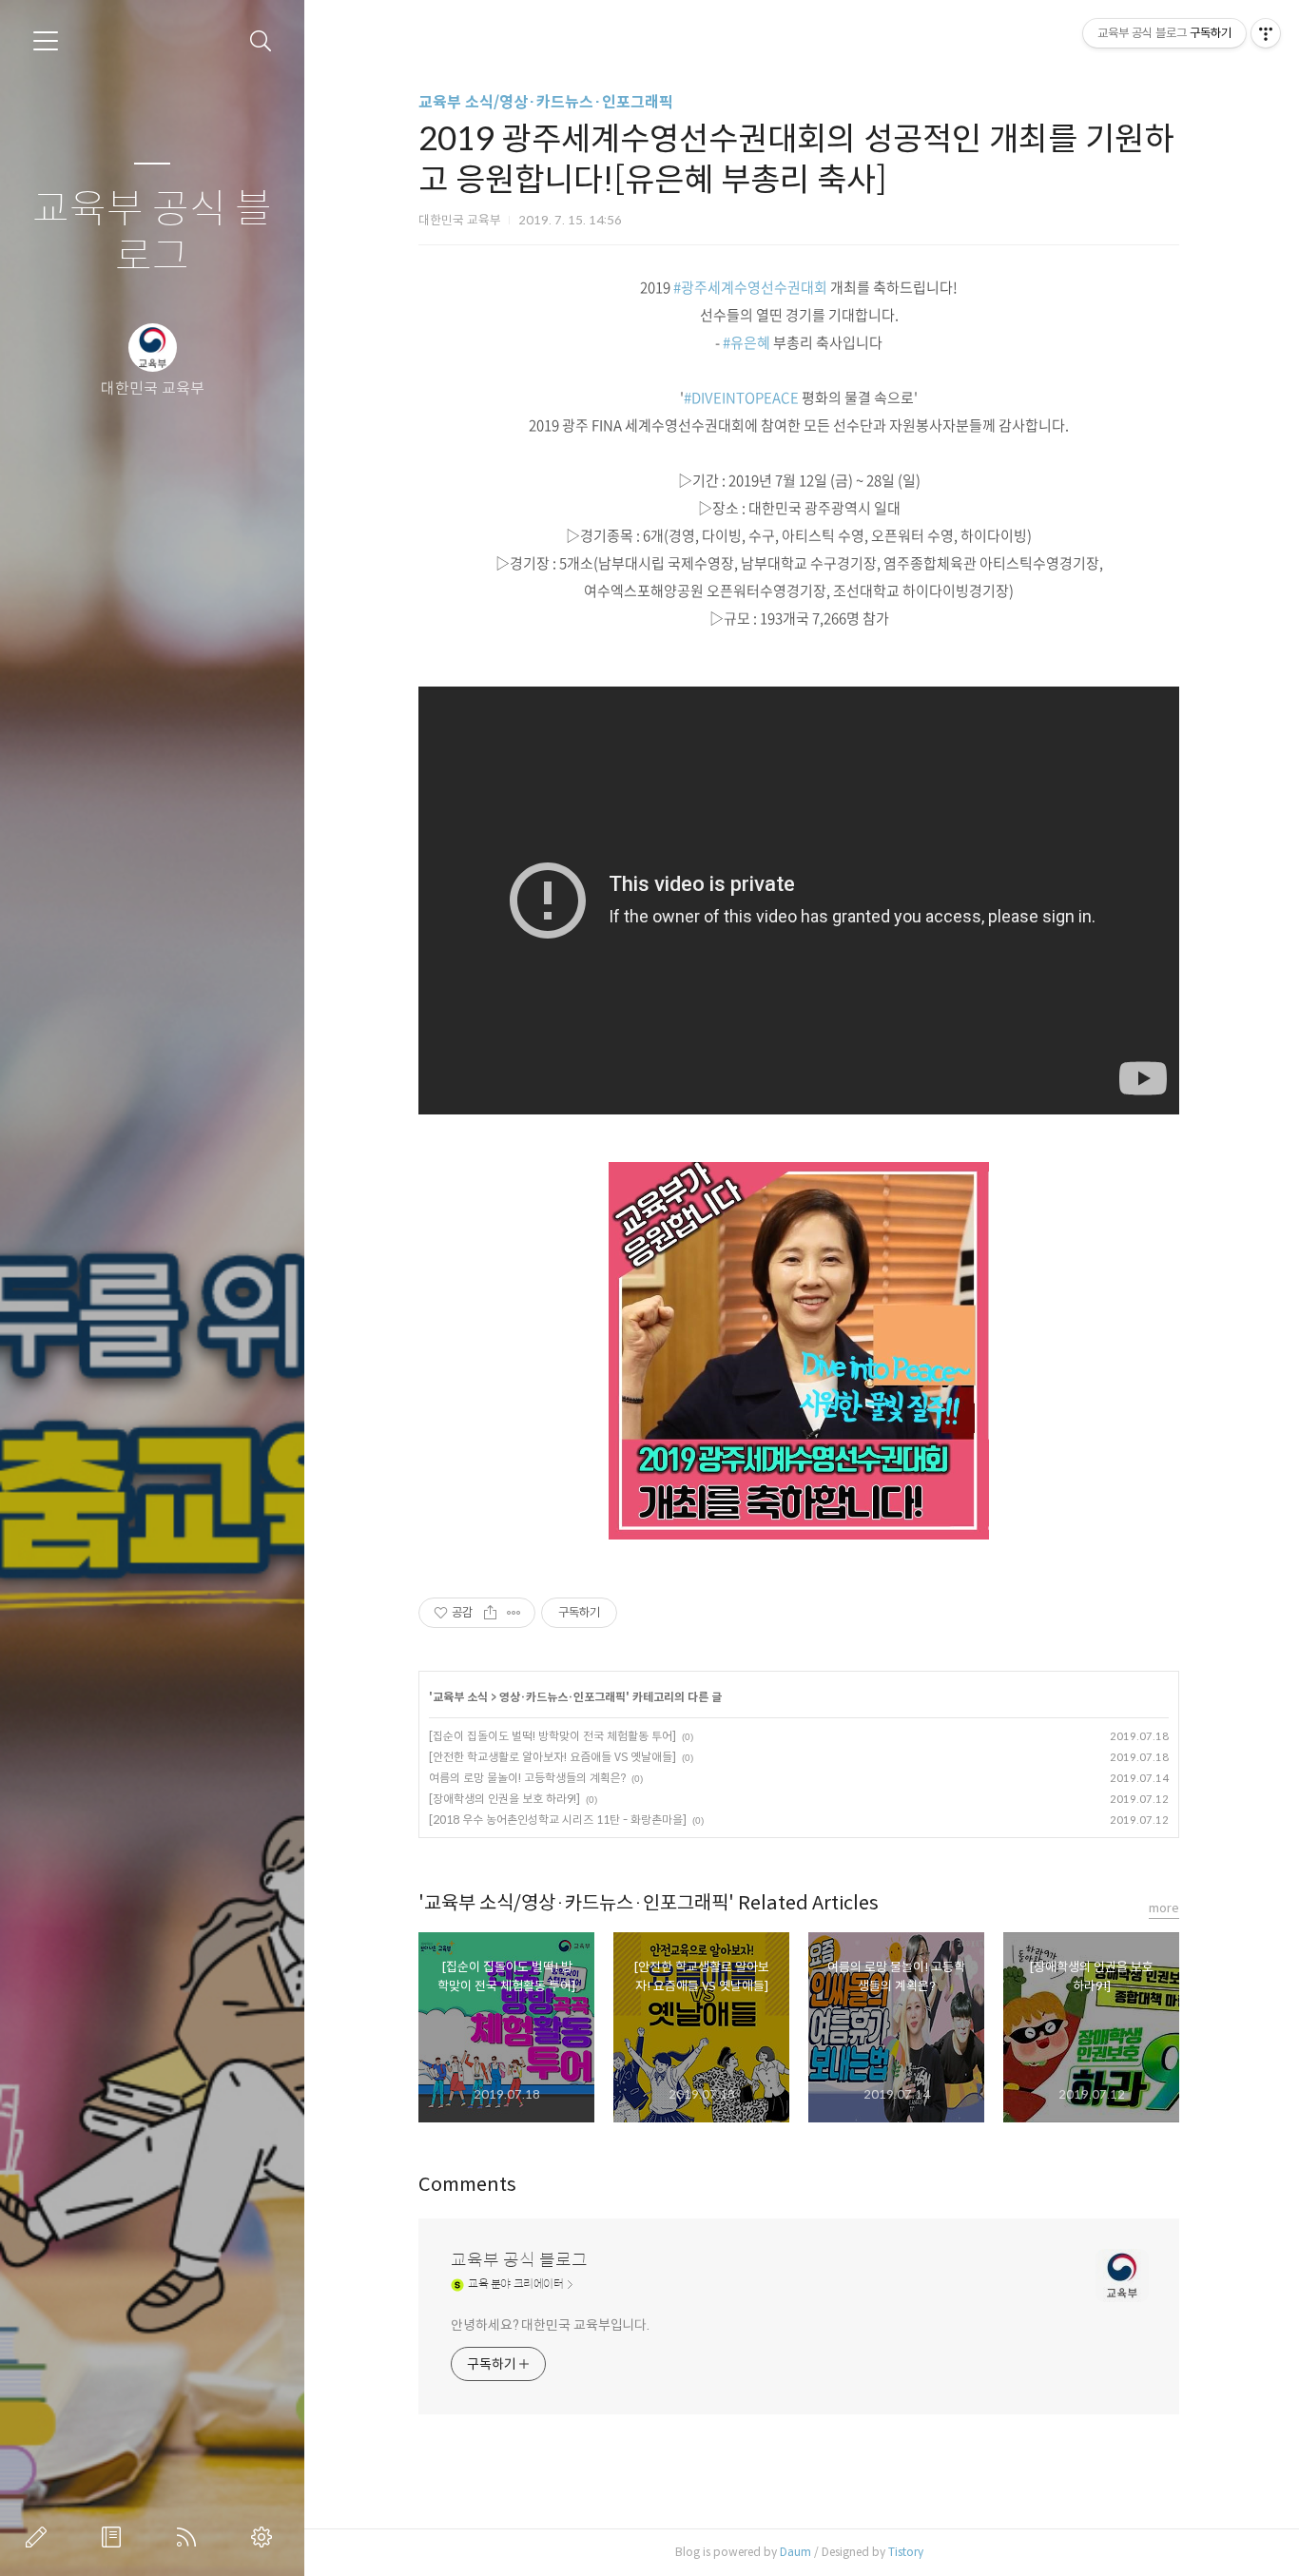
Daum (795, 2552)
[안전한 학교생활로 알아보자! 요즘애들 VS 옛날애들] (553, 1757)
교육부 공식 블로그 (152, 233)
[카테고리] (46, 41)
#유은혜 (746, 342)
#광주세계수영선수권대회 (750, 287)
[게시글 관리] (514, 1613)
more (1164, 1908)
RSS (190, 2537)
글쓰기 (40, 2537)
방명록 (115, 2537)
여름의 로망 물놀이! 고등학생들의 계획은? (527, 1778)
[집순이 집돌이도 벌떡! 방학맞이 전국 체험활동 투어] (553, 1736)
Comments (467, 2185)
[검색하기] (261, 41)
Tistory (906, 2552)
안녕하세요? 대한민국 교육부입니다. (550, 2325)
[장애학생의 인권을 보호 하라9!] (504, 1799)
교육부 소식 (460, 1697)
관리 (265, 2537)
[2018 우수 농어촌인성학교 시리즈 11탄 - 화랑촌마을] (558, 1820)
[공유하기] (490, 1613)
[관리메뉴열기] (1266, 33)
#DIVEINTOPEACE (741, 397)
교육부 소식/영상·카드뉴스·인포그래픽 (546, 102)
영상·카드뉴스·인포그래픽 (562, 1697)
